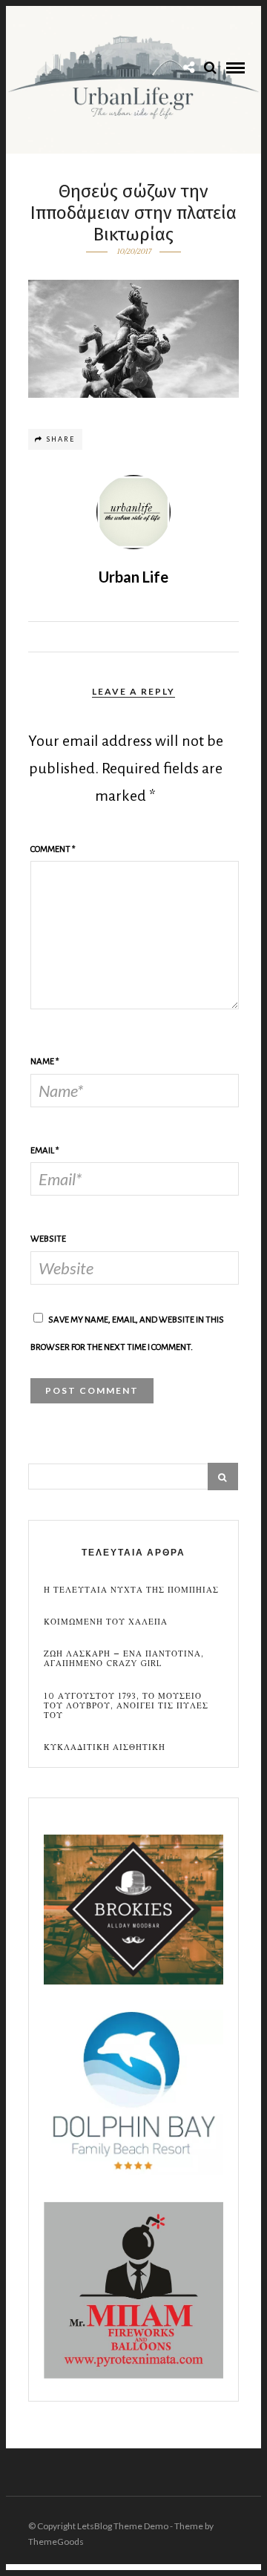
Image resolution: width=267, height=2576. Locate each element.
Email (45, 1151)
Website (48, 1239)
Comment (53, 849)
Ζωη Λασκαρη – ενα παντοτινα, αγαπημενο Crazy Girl (124, 1659)
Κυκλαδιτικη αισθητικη (105, 1747)
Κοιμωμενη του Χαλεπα (106, 1622)
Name (45, 1062)
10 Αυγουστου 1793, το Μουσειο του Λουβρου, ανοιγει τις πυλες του (126, 1706)
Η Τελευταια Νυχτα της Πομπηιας (131, 1590)
